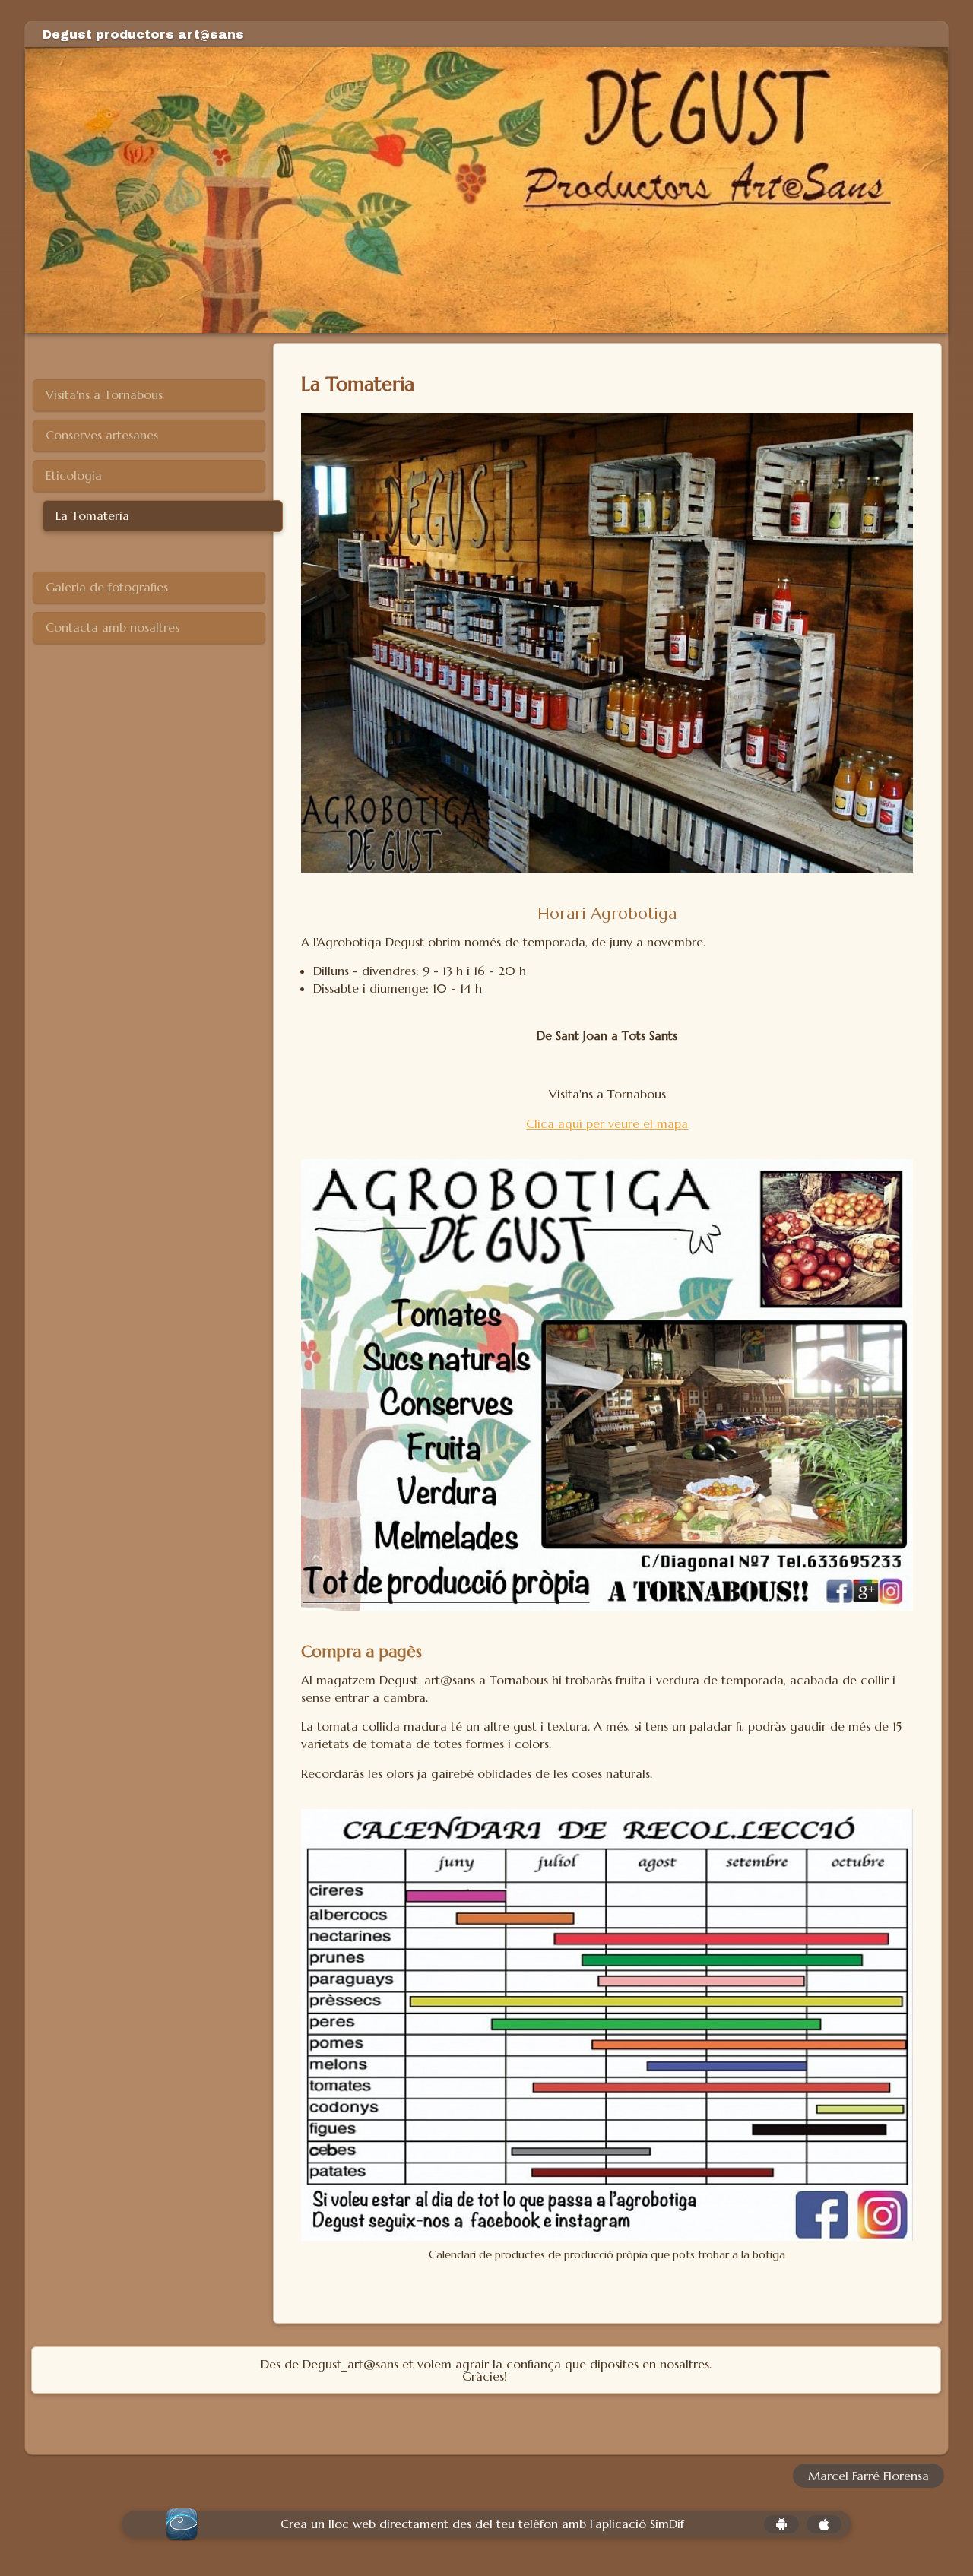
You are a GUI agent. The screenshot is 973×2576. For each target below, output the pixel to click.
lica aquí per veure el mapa (611, 1123)
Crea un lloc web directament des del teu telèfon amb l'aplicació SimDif (482, 2524)
